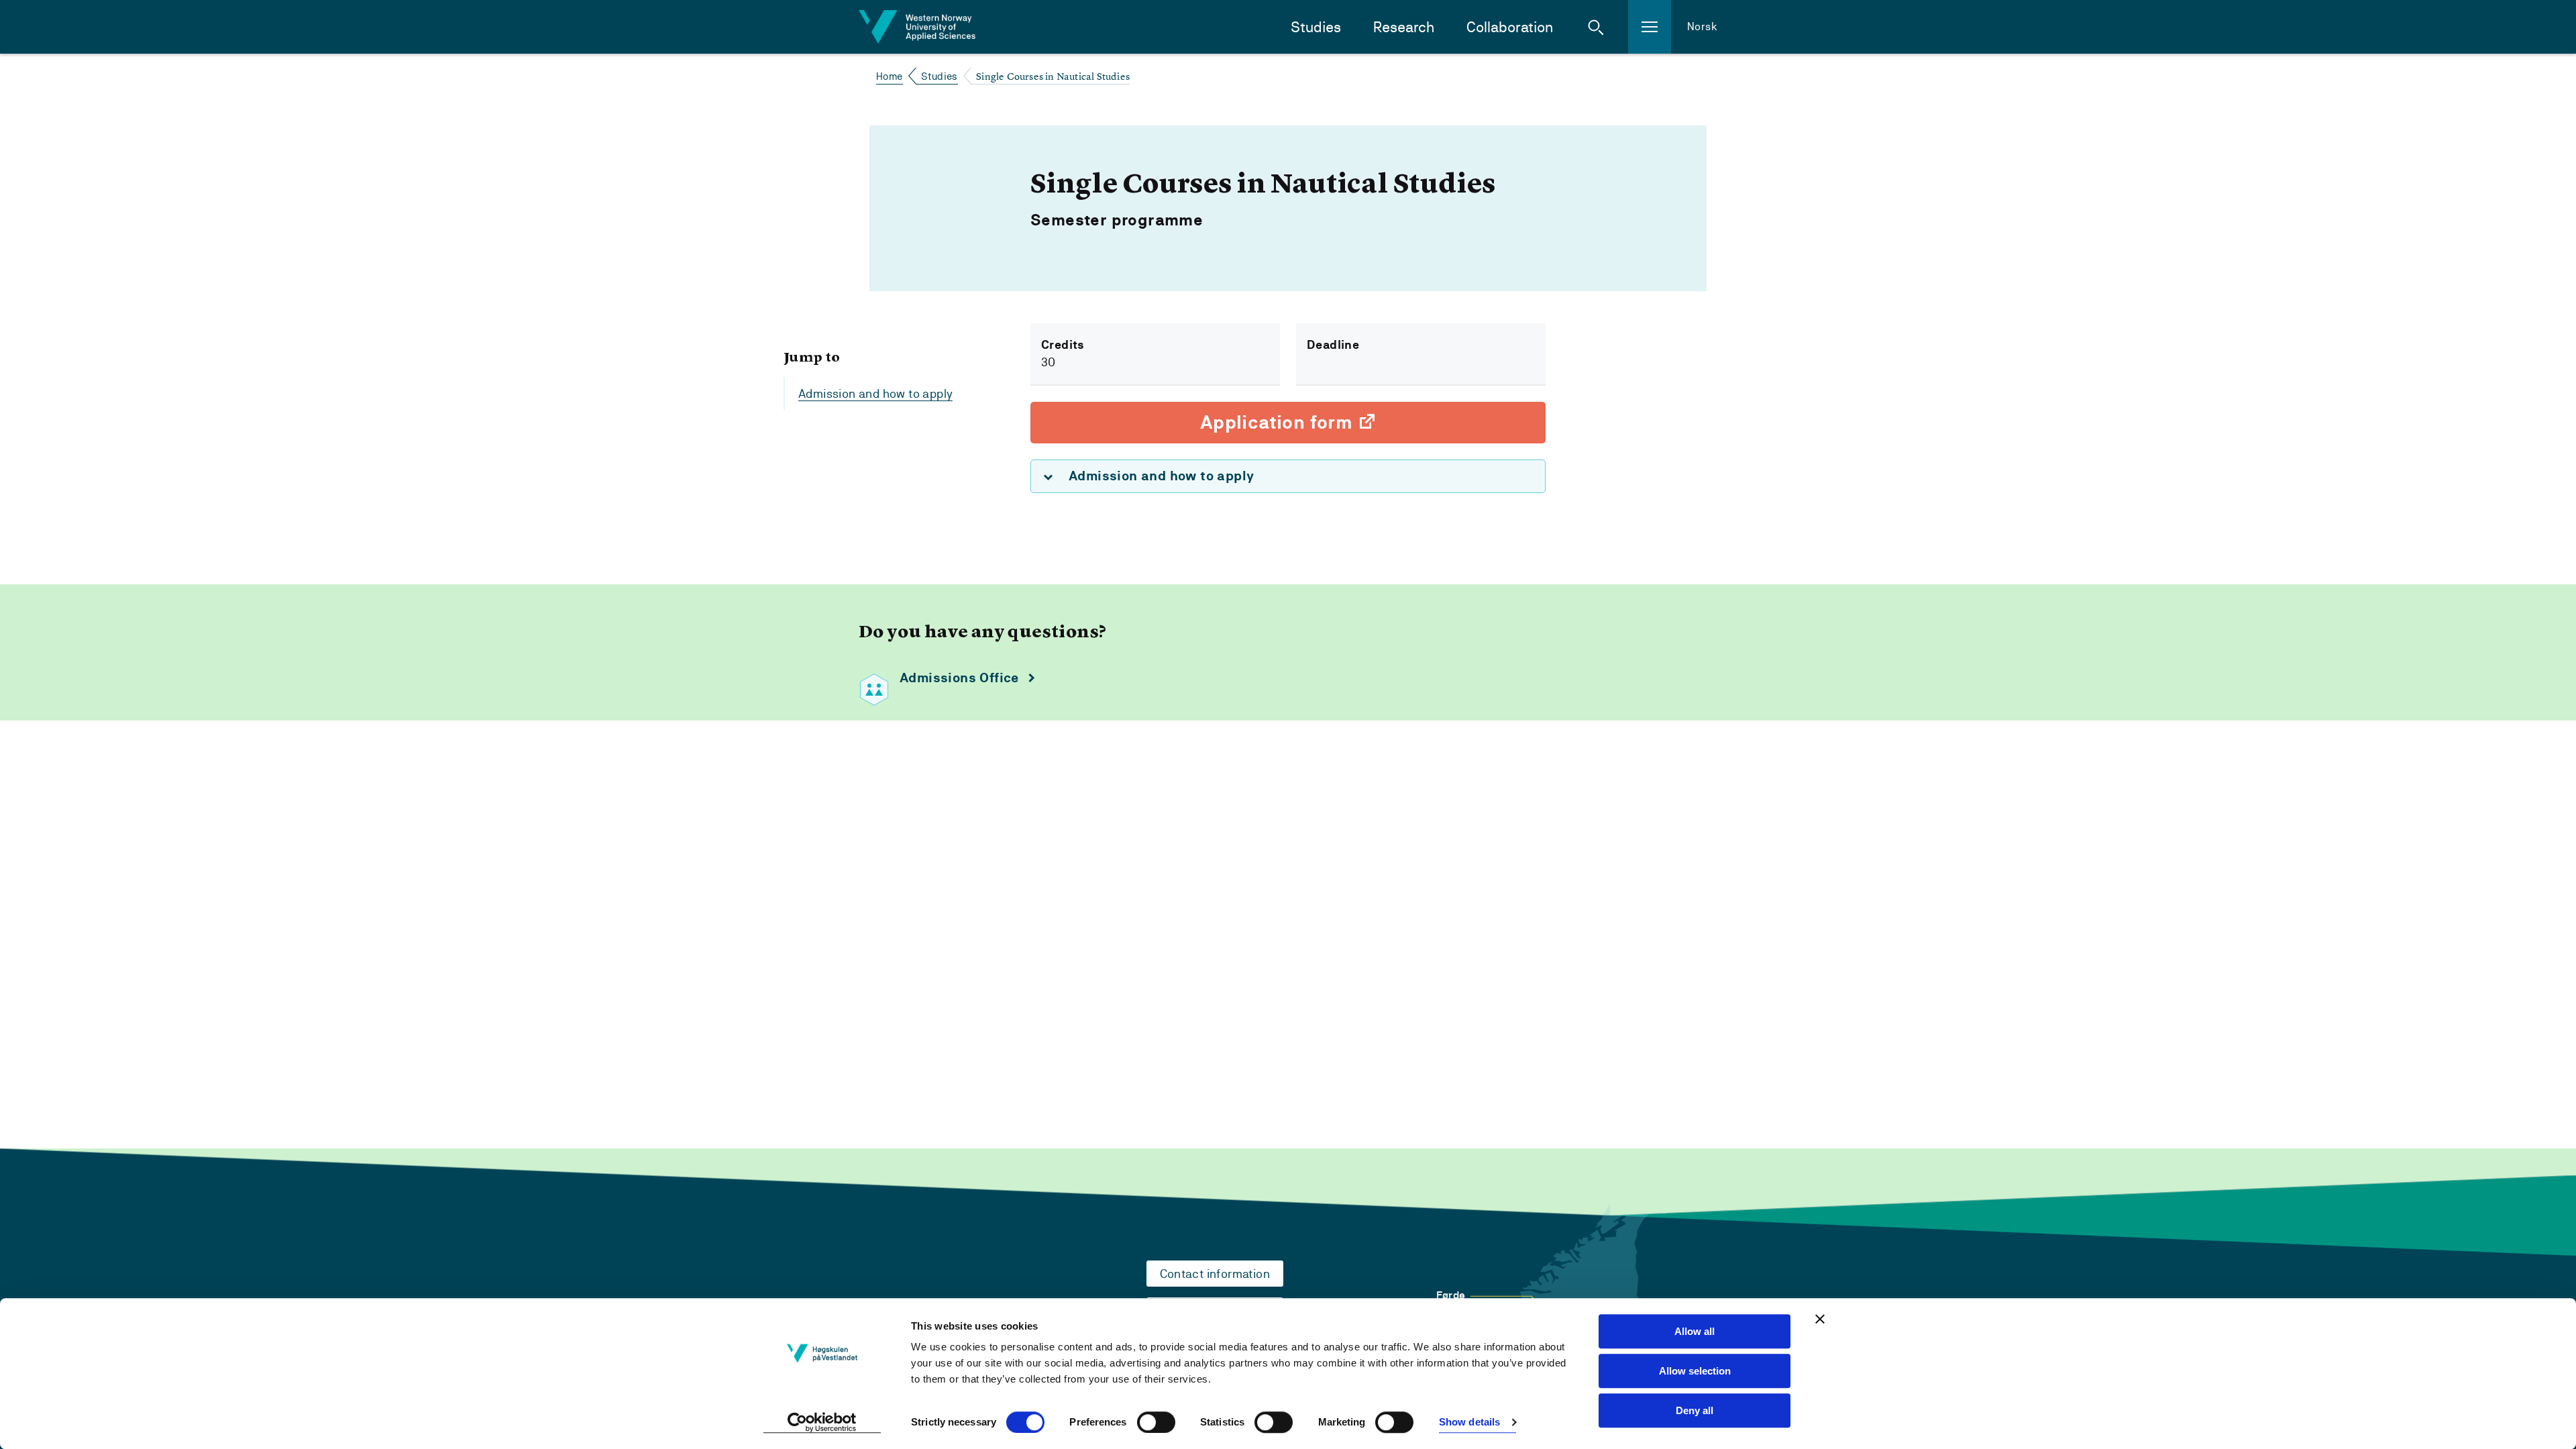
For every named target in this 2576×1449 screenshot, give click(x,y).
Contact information (1215, 1274)
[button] (1596, 27)
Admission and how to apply (875, 393)
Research (1404, 27)
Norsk (1702, 26)
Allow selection (1695, 1371)
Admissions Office (959, 678)
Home (890, 76)
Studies (1316, 27)
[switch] (1156, 1422)
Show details (1469, 1423)
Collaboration (1510, 27)
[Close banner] (1820, 1319)
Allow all (1695, 1331)
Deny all (1695, 1410)
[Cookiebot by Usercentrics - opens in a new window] (822, 1423)
